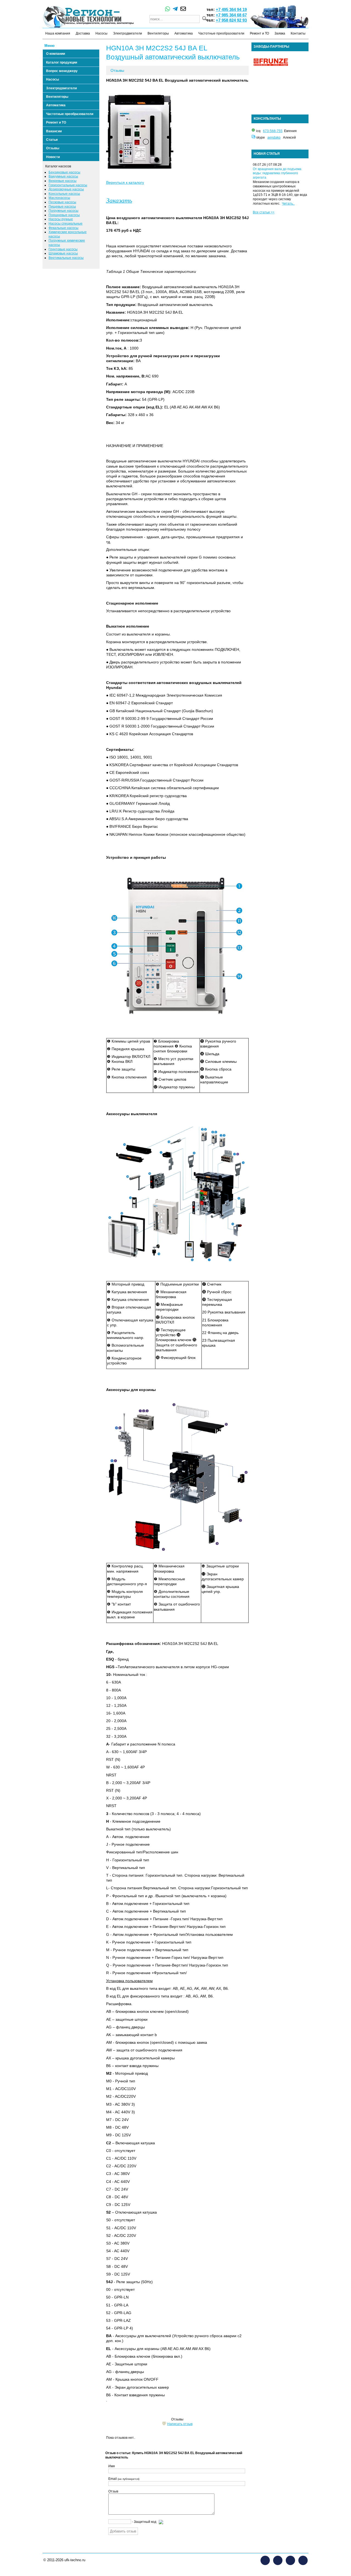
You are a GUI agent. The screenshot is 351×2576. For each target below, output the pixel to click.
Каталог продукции (62, 62)
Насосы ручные (61, 219)
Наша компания (58, 33)
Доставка (83, 33)
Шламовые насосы (63, 253)
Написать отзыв (180, 2424)
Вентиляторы (158, 33)
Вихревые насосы (63, 181)
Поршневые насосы (64, 215)
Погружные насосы (63, 211)
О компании (56, 54)
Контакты (298, 33)
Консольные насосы (64, 194)
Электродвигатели (128, 33)
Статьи (52, 140)
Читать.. (288, 204)
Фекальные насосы (63, 228)
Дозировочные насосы (66, 189)
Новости (53, 157)
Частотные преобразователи (221, 33)
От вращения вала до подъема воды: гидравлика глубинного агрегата (277, 173)
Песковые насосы (62, 202)
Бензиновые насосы (64, 172)
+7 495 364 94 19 (231, 9)
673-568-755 (273, 131)
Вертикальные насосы (66, 258)
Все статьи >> (264, 212)
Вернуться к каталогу (125, 182)
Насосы (101, 33)
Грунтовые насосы (63, 249)
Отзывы (53, 148)
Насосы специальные (66, 224)
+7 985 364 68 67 (231, 15)
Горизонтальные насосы (68, 185)
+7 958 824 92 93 (231, 20)
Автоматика (184, 33)
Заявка (280, 33)
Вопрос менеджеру (62, 71)
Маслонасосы (59, 198)
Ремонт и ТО (259, 33)
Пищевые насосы (62, 207)
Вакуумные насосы (63, 176)
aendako (274, 138)
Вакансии (54, 131)
